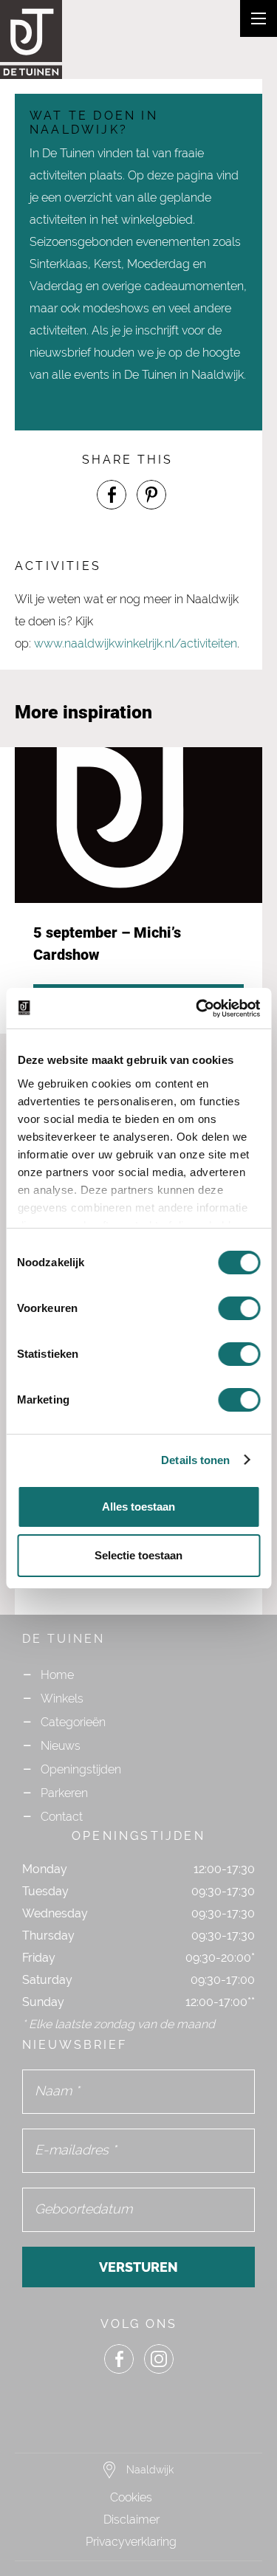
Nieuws (61, 1746)
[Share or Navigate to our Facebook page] (112, 495)
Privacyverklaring (131, 2542)
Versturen (138, 2267)
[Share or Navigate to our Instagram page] (159, 2359)
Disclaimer (131, 2520)
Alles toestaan (138, 1507)
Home (57, 1675)
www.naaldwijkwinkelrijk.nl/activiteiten (136, 643)
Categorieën (73, 1722)
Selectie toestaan (138, 1555)
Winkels (62, 1699)
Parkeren (64, 1793)
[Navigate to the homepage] (59, 40)
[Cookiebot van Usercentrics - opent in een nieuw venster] (197, 1009)
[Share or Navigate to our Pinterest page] (151, 495)
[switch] (239, 1308)
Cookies (131, 2497)
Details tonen (195, 1460)
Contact (62, 1817)
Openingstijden (81, 1769)
